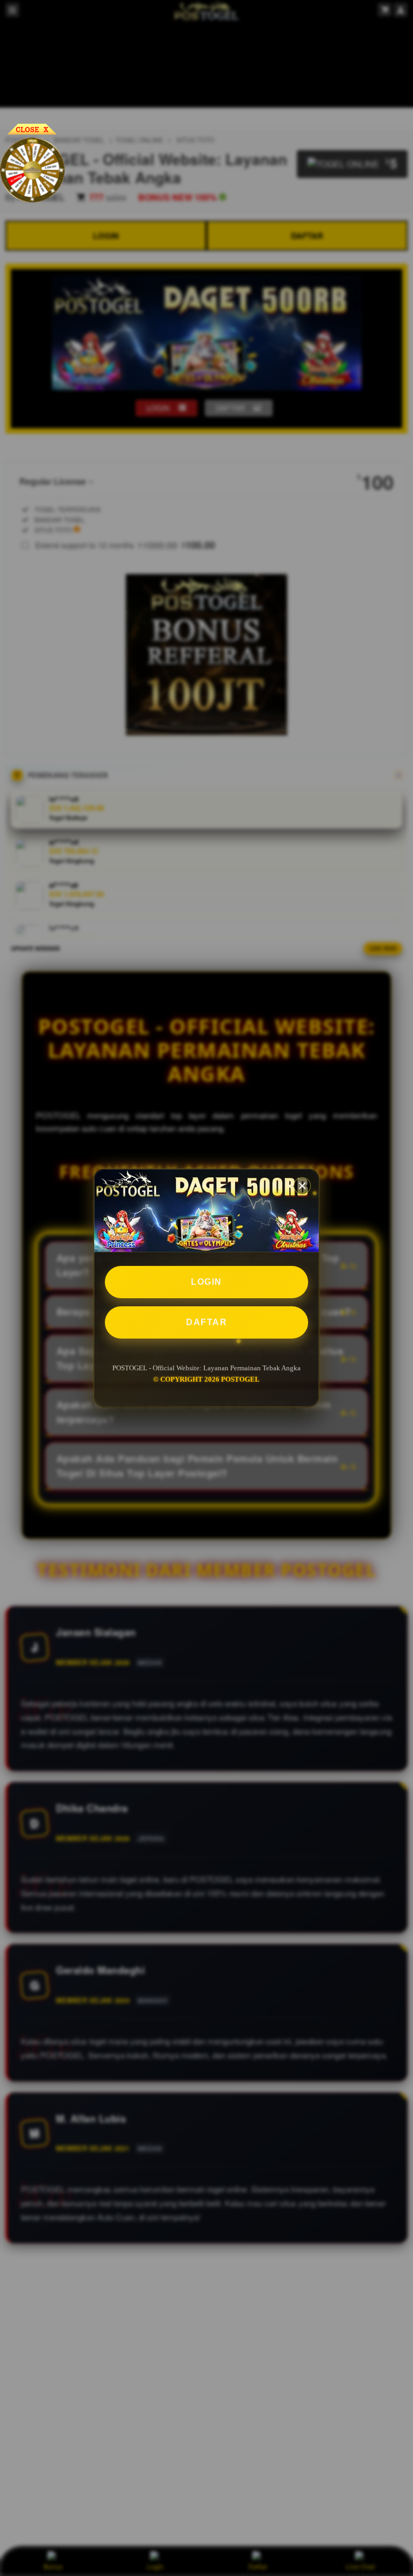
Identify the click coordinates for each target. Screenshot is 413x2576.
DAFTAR (206, 1322)
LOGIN (206, 1282)
